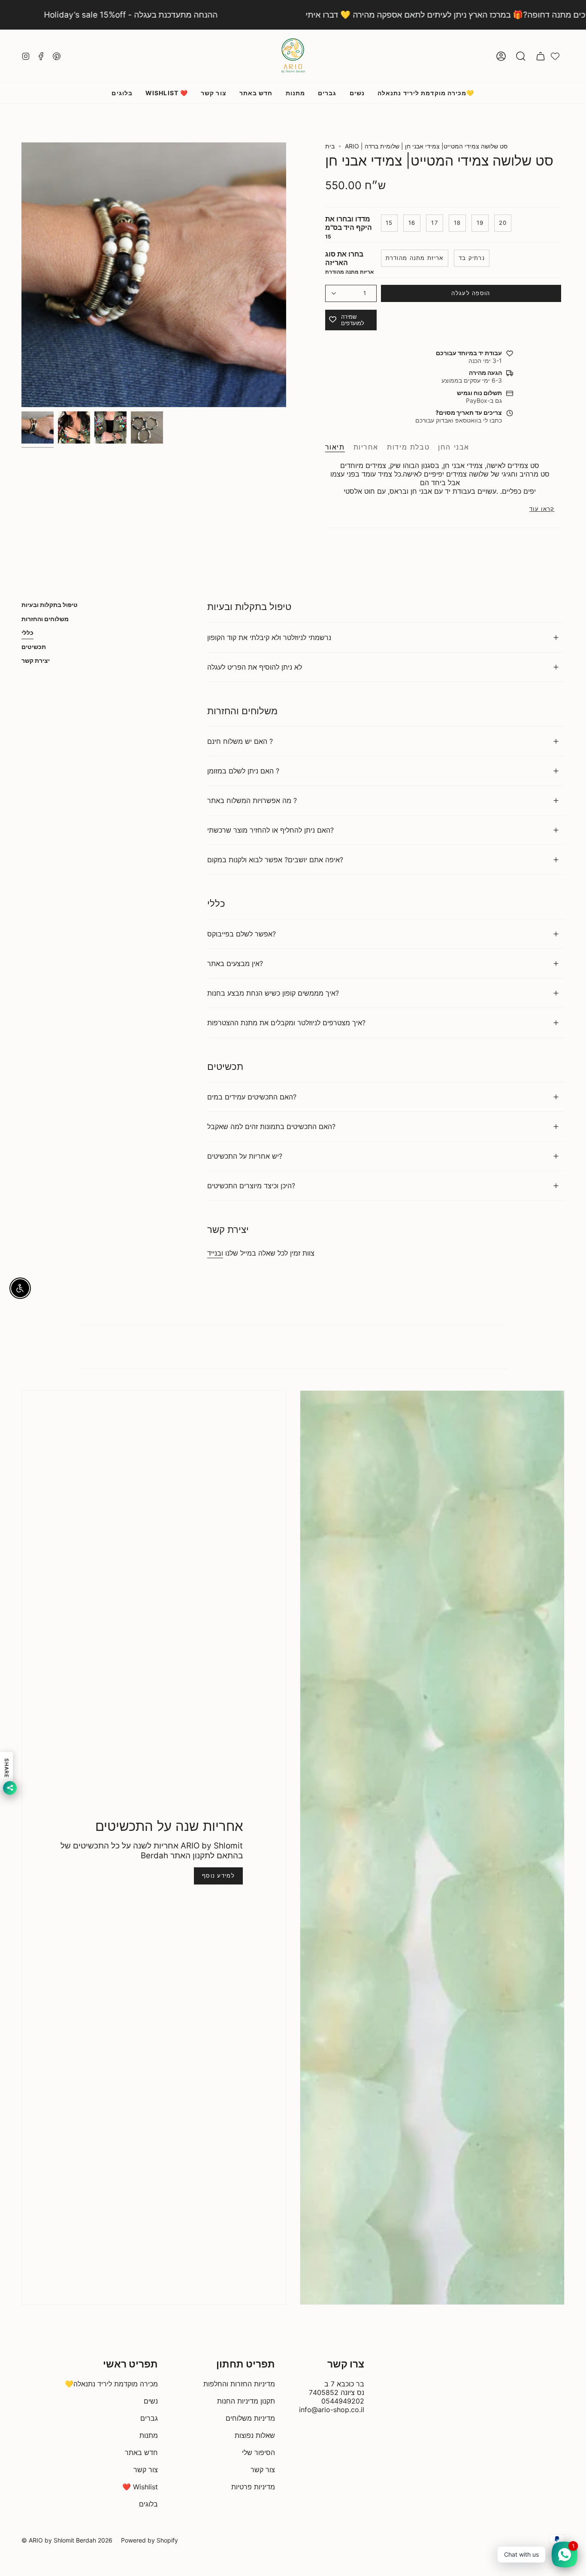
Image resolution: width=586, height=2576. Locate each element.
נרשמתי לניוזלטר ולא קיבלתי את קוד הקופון (269, 637)
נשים (151, 2401)
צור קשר (146, 2470)
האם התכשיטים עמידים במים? (252, 1097)
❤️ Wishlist (140, 2487)
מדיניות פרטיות (253, 2487)
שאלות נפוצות (255, 2435)
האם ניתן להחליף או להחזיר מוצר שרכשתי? (270, 830)
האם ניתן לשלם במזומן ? (243, 771)
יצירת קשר (36, 660)
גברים (149, 2418)
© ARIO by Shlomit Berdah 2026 (67, 2540)
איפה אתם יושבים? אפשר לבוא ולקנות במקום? (275, 860)
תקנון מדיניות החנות (246, 2401)
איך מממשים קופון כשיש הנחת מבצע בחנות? (273, 993)
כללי (27, 633)
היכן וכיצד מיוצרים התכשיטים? (251, 1186)
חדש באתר (141, 2452)
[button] (521, 56)
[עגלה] (541, 56)
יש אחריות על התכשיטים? (245, 1156)
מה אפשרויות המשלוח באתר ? (252, 800)
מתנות (149, 2435)
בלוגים (148, 2504)
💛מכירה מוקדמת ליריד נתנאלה (111, 2384)
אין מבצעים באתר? (235, 963)
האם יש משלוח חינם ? (240, 741)
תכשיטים (34, 647)
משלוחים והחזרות (45, 619)
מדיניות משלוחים (250, 2418)
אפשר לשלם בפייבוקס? (242, 934)
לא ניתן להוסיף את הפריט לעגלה (255, 667)
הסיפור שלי (258, 2452)
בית (330, 146)
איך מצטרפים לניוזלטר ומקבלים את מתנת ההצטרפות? (286, 1023)
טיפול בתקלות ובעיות (50, 605)
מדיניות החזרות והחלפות (239, 2384)
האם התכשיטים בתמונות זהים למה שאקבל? (271, 1126)
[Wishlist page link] (555, 56)
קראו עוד (542, 509)
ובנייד (215, 1253)
